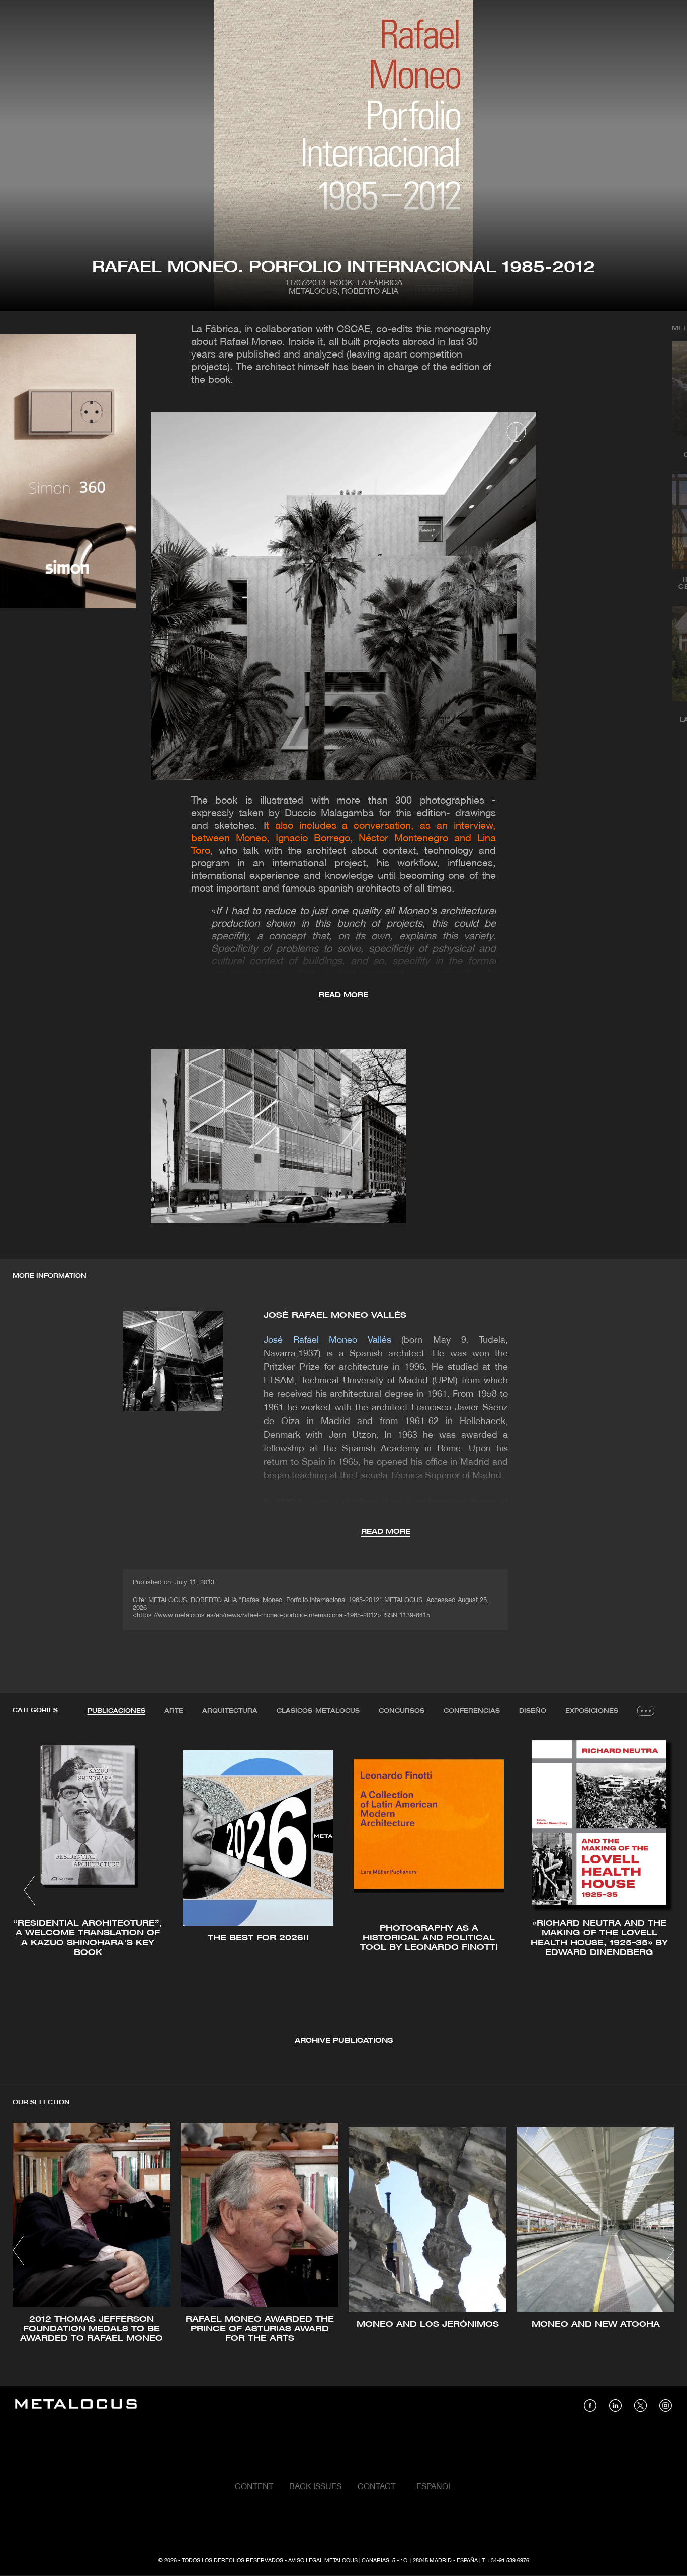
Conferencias (472, 1711)
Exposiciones (592, 1711)
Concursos (402, 1711)
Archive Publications (344, 2041)
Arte (174, 1711)
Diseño (533, 1711)
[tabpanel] (343, 1891)
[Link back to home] (76, 2405)
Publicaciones (116, 1711)
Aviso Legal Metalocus (323, 2561)
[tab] (116, 1711)
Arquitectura (230, 1711)
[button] (29, 1890)
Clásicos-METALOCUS (318, 1711)
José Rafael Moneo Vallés (335, 1316)
